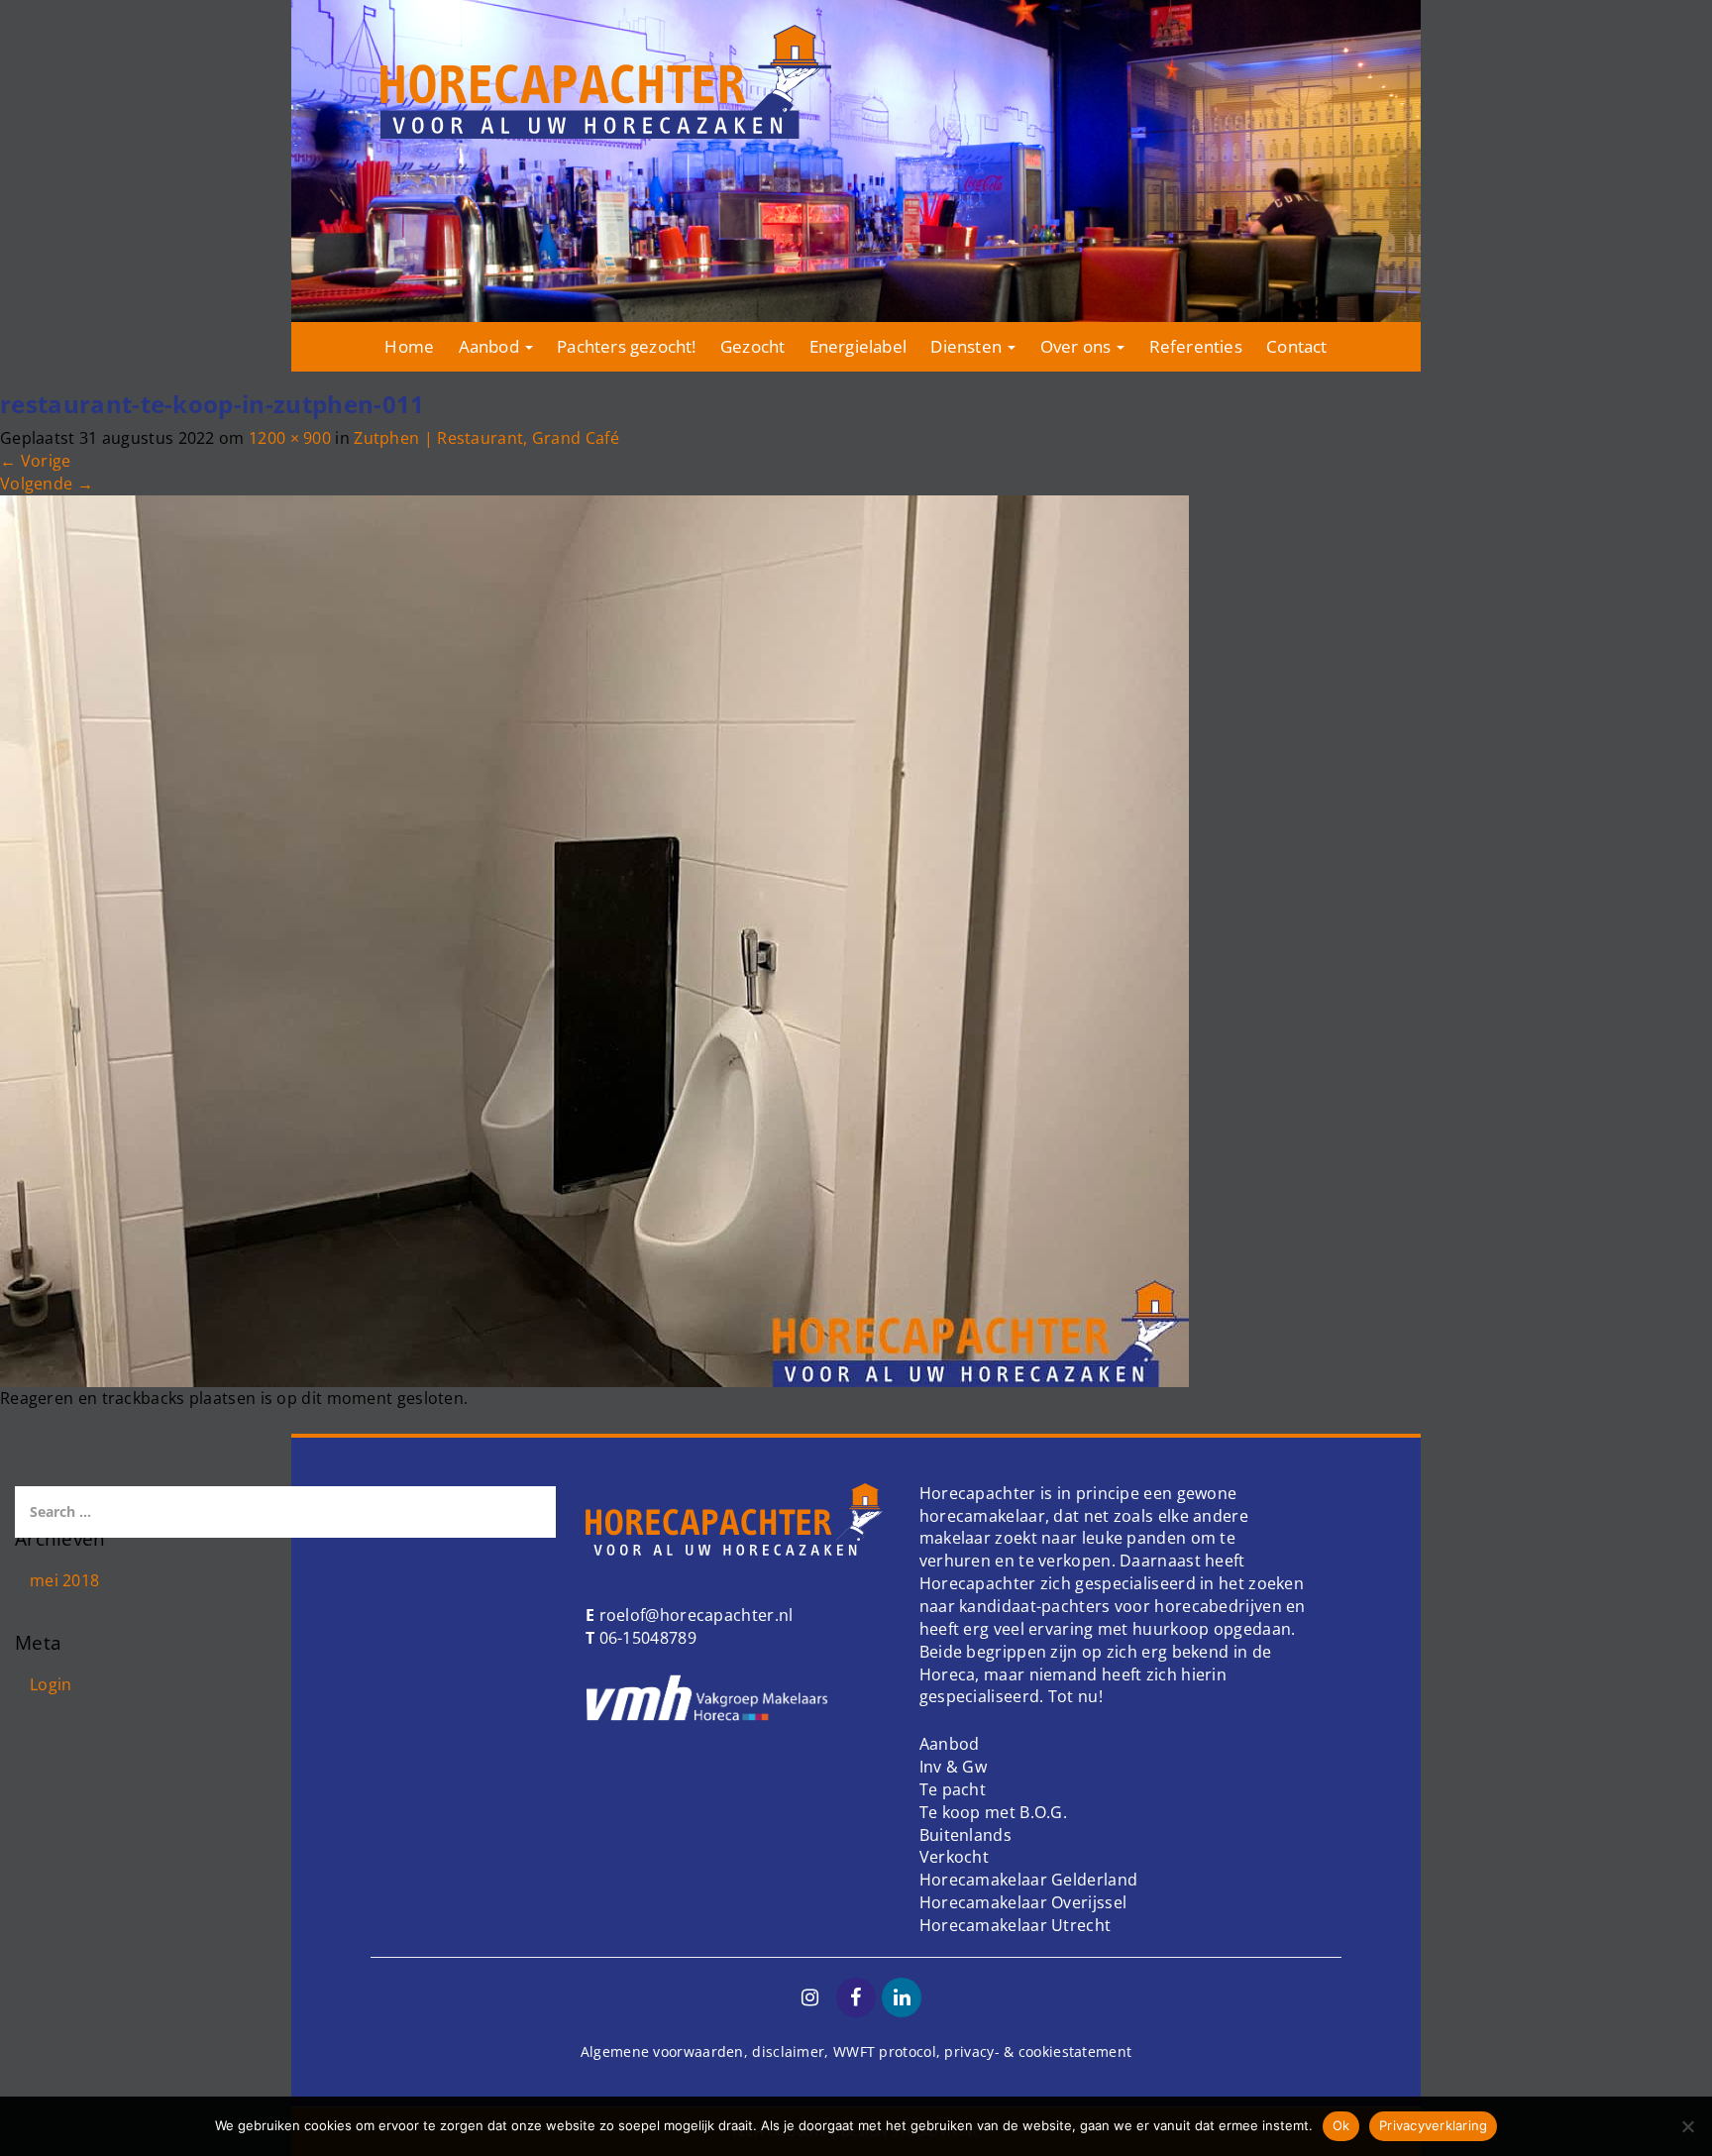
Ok (1341, 2125)
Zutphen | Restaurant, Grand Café (486, 438)
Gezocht (752, 346)
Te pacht (953, 1789)
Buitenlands (965, 1835)
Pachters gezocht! (626, 346)
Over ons (1078, 346)
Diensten (968, 346)
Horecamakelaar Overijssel (1023, 1902)
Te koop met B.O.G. (993, 1812)
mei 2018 (64, 1580)
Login (51, 1684)
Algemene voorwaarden (662, 2051)
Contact (1296, 346)
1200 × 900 (290, 438)
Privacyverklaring (1433, 2125)
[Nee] (1687, 2126)
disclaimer (788, 2051)
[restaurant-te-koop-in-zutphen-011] (594, 939)
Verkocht (954, 1857)
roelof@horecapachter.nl (694, 1615)
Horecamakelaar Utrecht (1016, 1925)
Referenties (1196, 346)
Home (409, 346)
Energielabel (858, 346)
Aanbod (491, 346)
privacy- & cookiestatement (1038, 2051)
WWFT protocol (885, 2051)
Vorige (35, 461)
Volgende (47, 484)
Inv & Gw (953, 1767)
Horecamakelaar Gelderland (1029, 1880)
